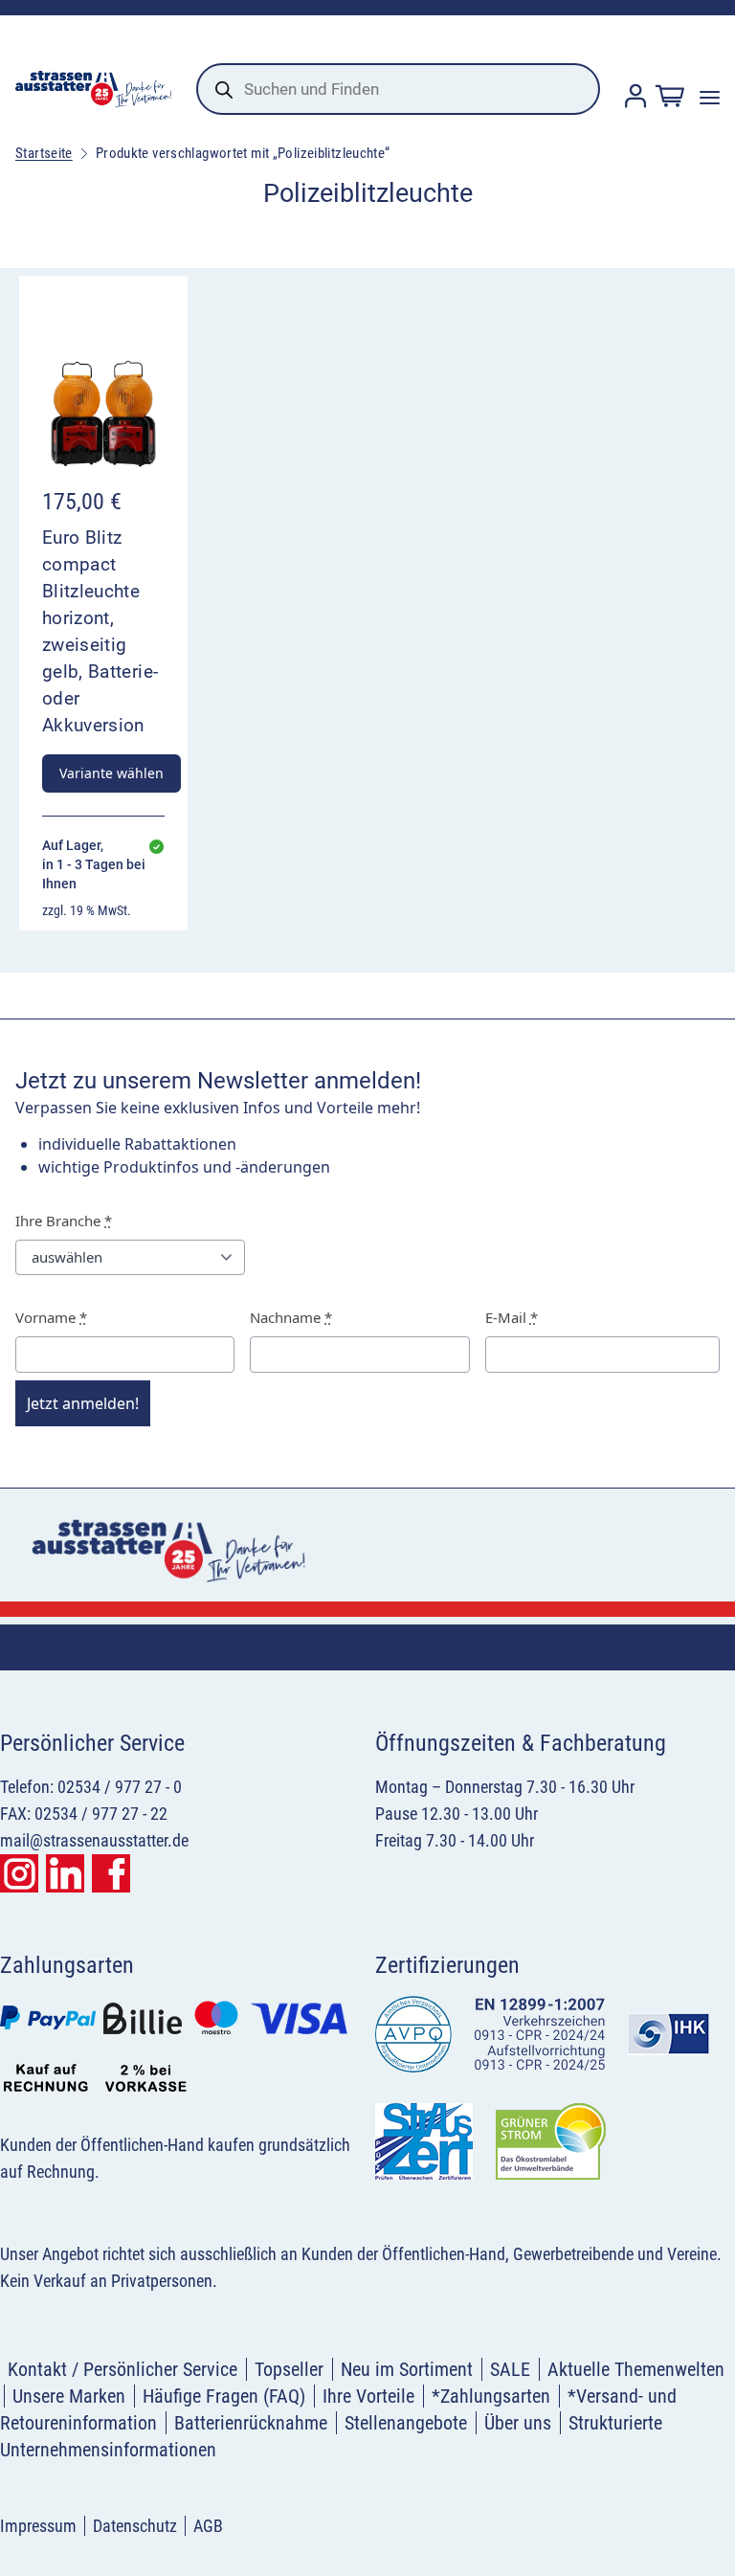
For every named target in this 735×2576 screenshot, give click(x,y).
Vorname (51, 1317)
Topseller (289, 2369)
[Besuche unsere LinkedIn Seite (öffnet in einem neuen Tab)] (65, 1873)
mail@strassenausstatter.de (94, 1840)
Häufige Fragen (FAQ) (224, 2396)
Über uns (518, 2423)
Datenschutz (135, 2526)
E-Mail (512, 1317)
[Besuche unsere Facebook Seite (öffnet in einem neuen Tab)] (111, 1873)
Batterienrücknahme (251, 2423)
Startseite (44, 153)
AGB (208, 2526)
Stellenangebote (406, 2423)
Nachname (291, 1317)
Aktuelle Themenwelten (636, 2369)
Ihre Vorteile (368, 2396)
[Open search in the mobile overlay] (398, 89)
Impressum (38, 2526)
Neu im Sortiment (407, 2369)
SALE (510, 2369)
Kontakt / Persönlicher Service (122, 2369)
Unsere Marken (69, 2396)
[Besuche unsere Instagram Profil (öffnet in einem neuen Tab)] (19, 1873)
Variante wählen (111, 773)
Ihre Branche (64, 1221)
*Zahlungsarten (491, 2396)
